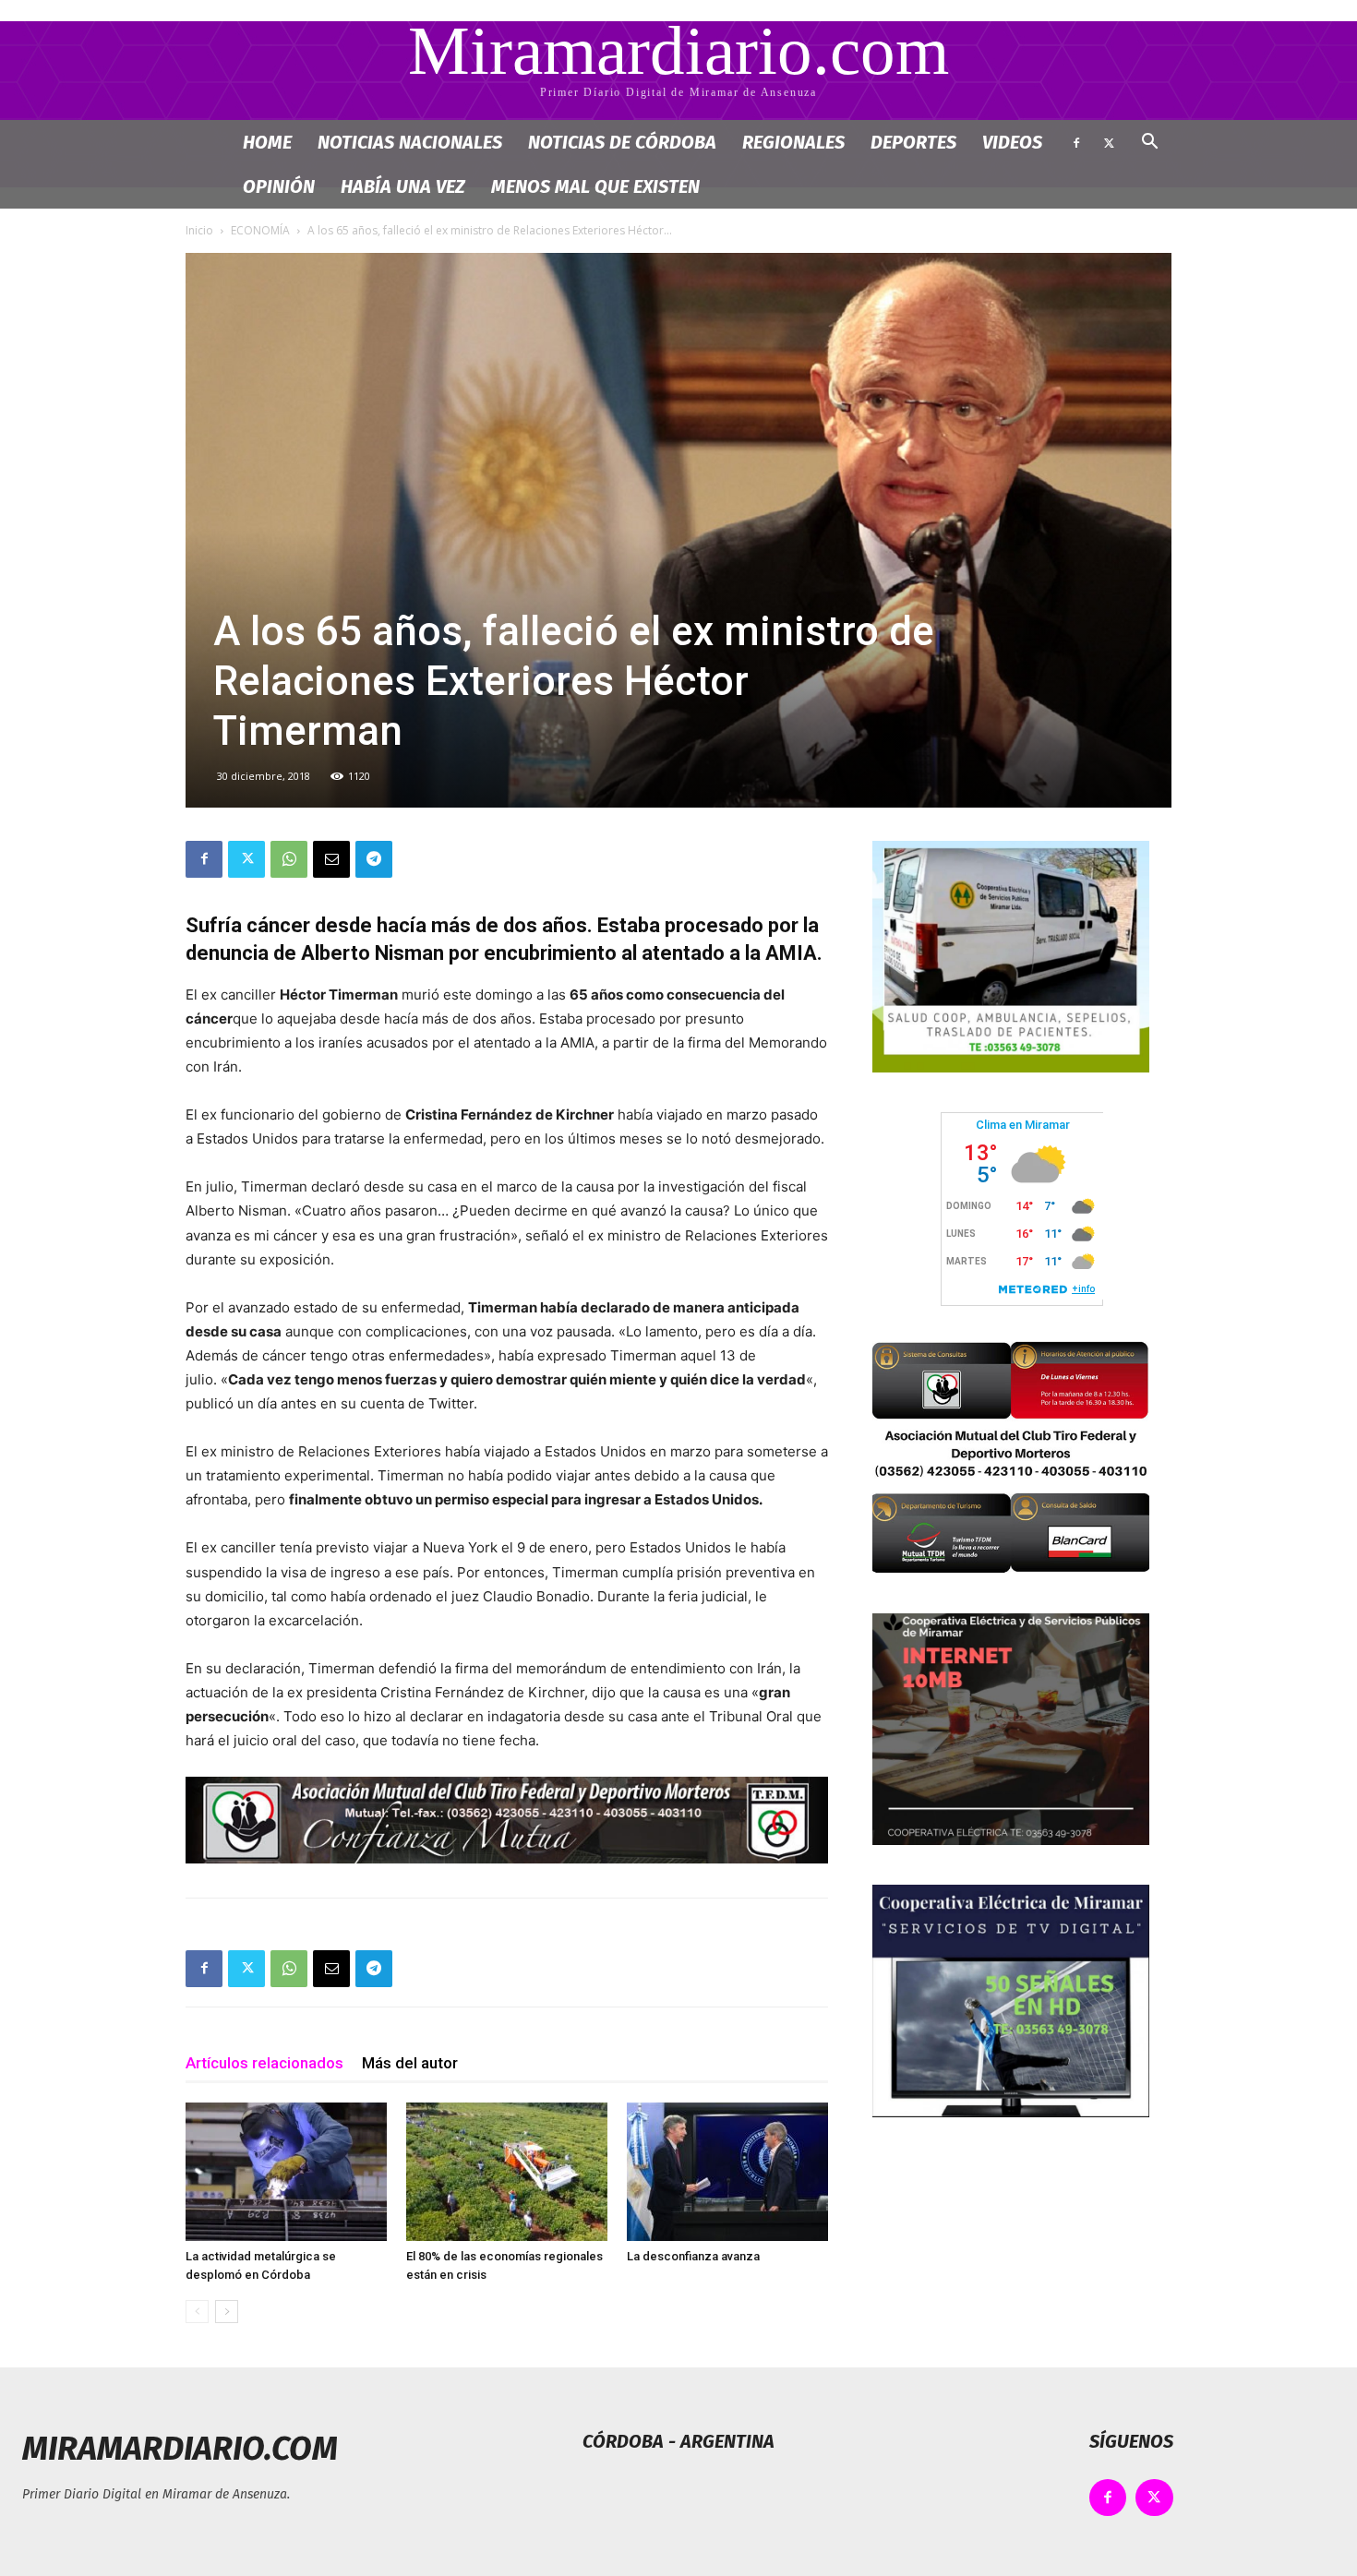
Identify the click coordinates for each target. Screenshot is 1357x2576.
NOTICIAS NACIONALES (410, 142)
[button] (1149, 144)
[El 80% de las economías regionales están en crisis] (507, 2172)
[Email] (331, 859)
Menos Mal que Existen (595, 186)
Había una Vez (403, 186)
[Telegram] (374, 859)
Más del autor (410, 2063)
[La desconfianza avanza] (727, 2172)
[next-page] (227, 2312)
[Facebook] (1076, 142)
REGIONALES (793, 142)
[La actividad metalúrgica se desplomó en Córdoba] (286, 2172)
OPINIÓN (279, 186)
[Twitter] (1109, 142)
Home (267, 142)
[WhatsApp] (289, 859)
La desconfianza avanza (693, 2256)
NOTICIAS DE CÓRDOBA (622, 142)
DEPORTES (913, 142)
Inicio (199, 230)
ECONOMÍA (260, 230)
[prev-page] (197, 2312)
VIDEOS (1012, 142)
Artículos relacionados (264, 2063)
